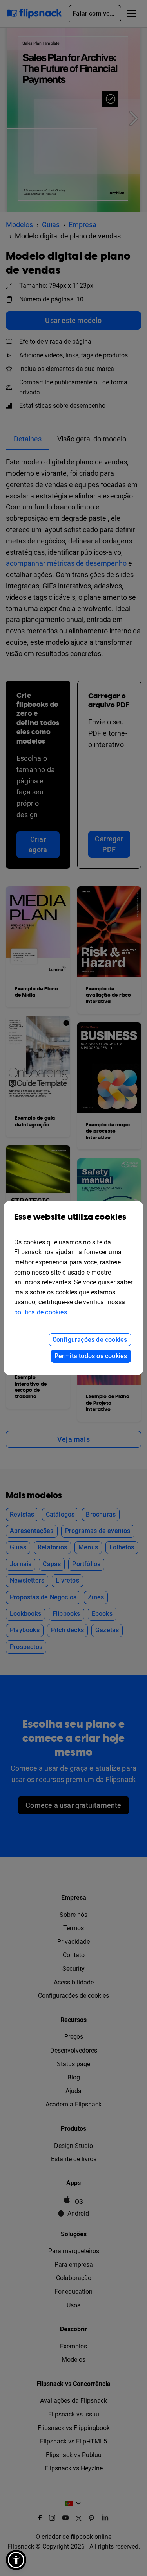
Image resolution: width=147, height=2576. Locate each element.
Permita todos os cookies (91, 1356)
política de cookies (41, 1312)
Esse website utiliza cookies (70, 1217)
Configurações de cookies (90, 1340)
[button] (16, 2560)
